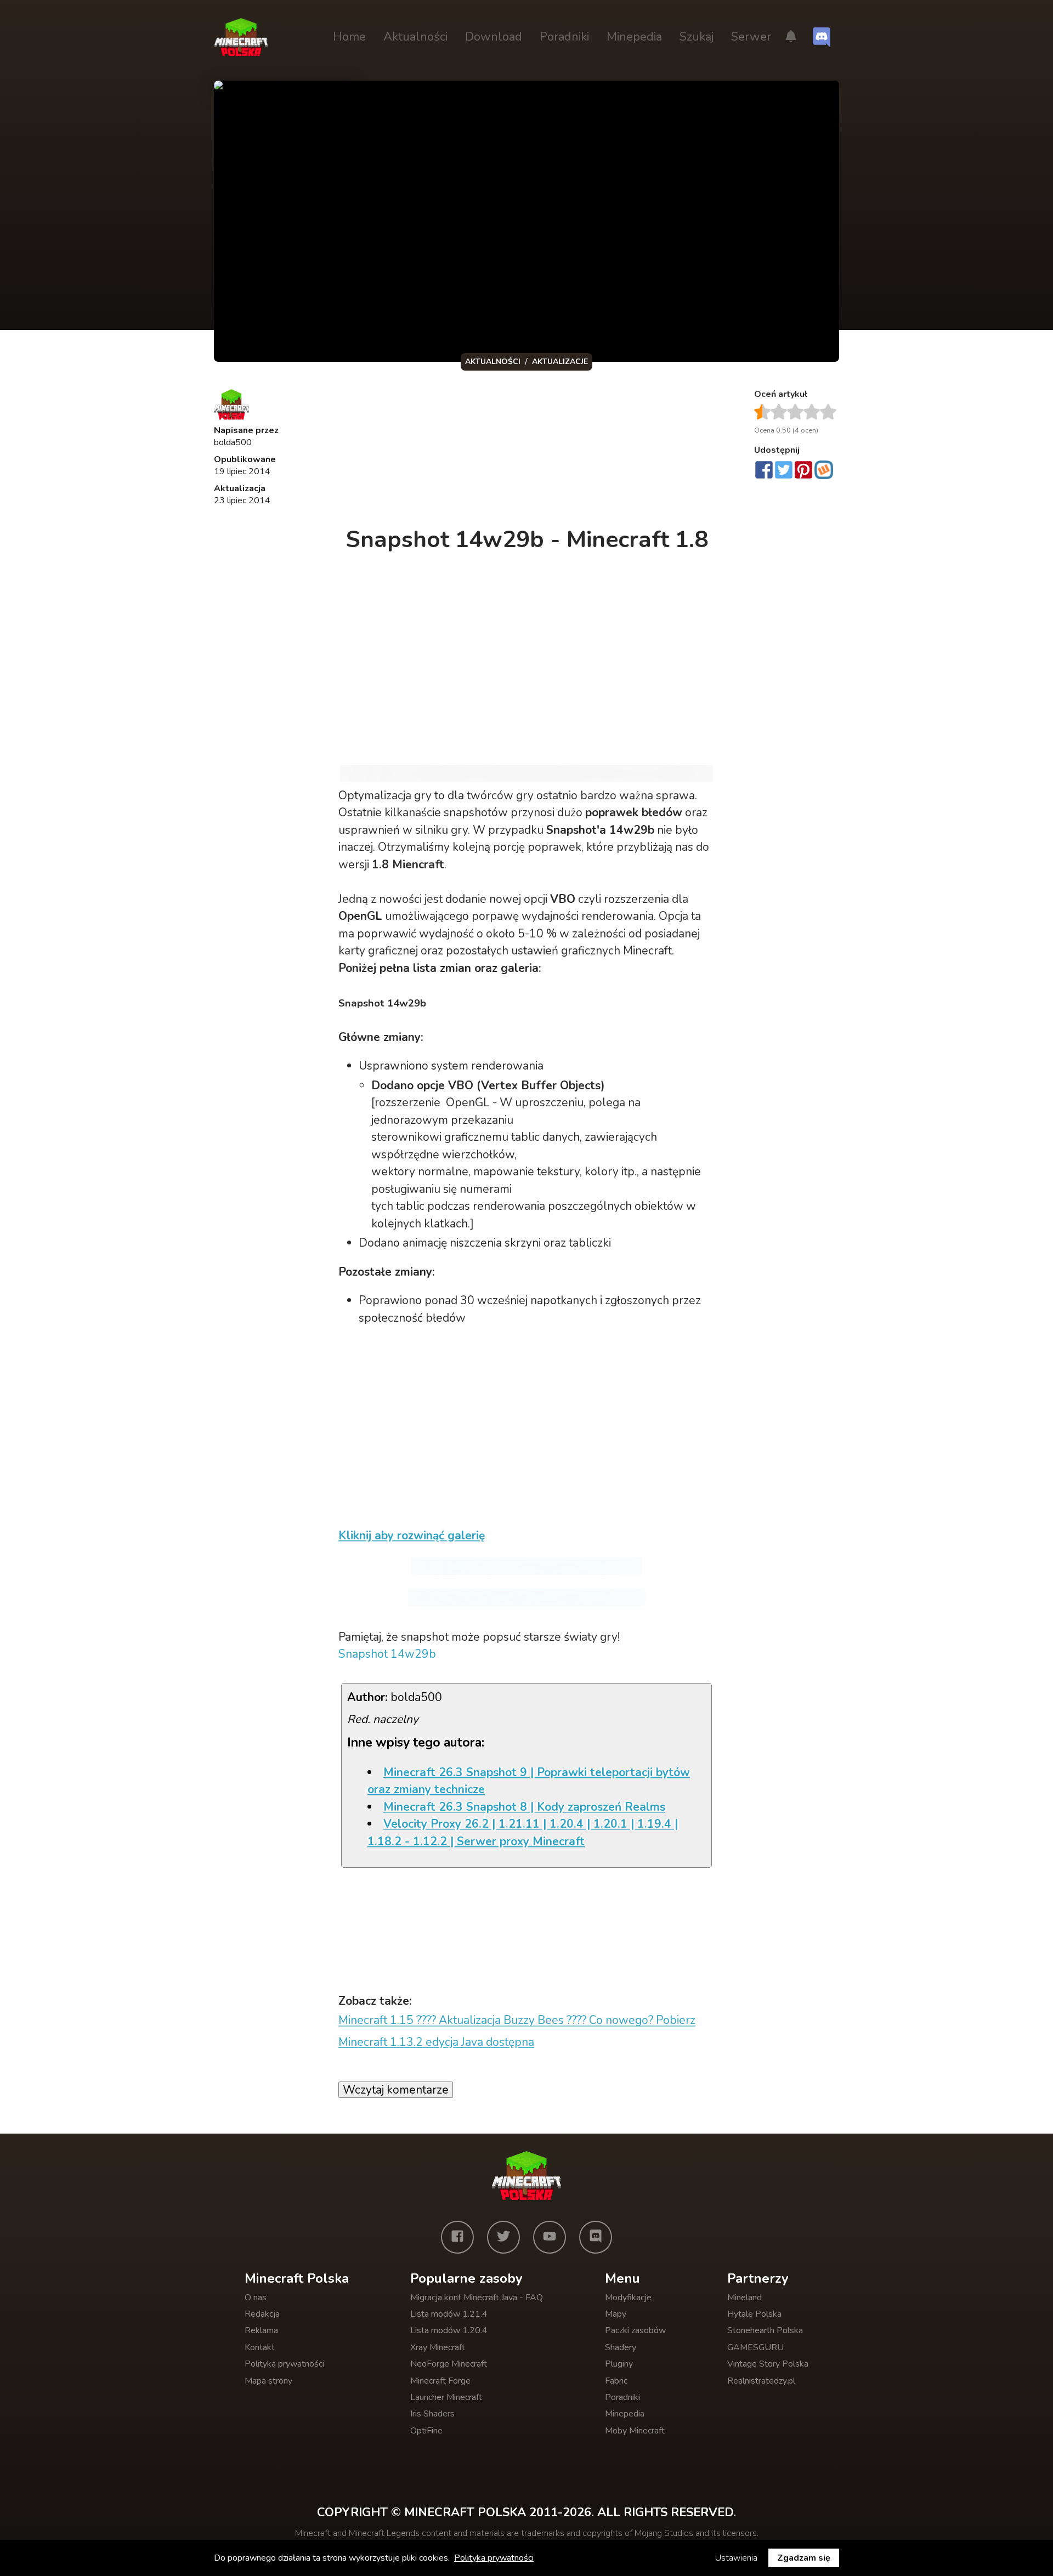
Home (349, 37)
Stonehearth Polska (765, 2330)
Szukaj (697, 37)
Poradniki (564, 37)
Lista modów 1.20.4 (449, 2330)
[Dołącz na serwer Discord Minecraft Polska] (822, 37)
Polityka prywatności (284, 2364)
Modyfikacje (628, 2298)
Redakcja (262, 2314)
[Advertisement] (528, 452)
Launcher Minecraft (446, 2397)
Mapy (616, 2314)
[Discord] (596, 2237)
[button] (791, 37)
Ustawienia (736, 2558)
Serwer (751, 37)
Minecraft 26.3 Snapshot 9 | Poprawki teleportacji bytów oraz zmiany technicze (529, 1781)
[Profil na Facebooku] (457, 2237)
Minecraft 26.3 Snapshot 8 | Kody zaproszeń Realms (524, 1807)
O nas (256, 2298)
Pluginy (619, 2364)
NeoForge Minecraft (449, 2364)
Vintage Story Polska (768, 2364)
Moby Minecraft (635, 2431)
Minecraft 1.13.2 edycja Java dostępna (436, 2042)
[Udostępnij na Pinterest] (803, 471)
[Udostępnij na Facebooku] (764, 471)
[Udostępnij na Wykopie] (824, 470)
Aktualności (415, 37)
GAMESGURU (755, 2347)
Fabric (616, 2381)
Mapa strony (268, 2381)
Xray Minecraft (438, 2347)
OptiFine (426, 2431)
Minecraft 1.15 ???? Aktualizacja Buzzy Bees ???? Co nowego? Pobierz (517, 2020)
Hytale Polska (754, 2314)
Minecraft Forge (440, 2381)
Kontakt (260, 2347)
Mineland (745, 2298)
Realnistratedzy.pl (761, 2381)
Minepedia (634, 37)
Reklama (261, 2330)
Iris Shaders (432, 2414)
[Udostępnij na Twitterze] (784, 471)
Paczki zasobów (635, 2330)
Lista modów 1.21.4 (449, 2314)
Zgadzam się (804, 2558)
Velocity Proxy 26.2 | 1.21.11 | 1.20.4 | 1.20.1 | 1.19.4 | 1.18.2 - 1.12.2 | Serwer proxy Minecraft (523, 1833)
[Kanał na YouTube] (550, 2237)
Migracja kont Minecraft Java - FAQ (477, 2298)
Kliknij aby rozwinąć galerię (412, 1536)
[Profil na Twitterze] (503, 2237)
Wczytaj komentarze (396, 2090)
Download (494, 37)
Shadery (621, 2347)
